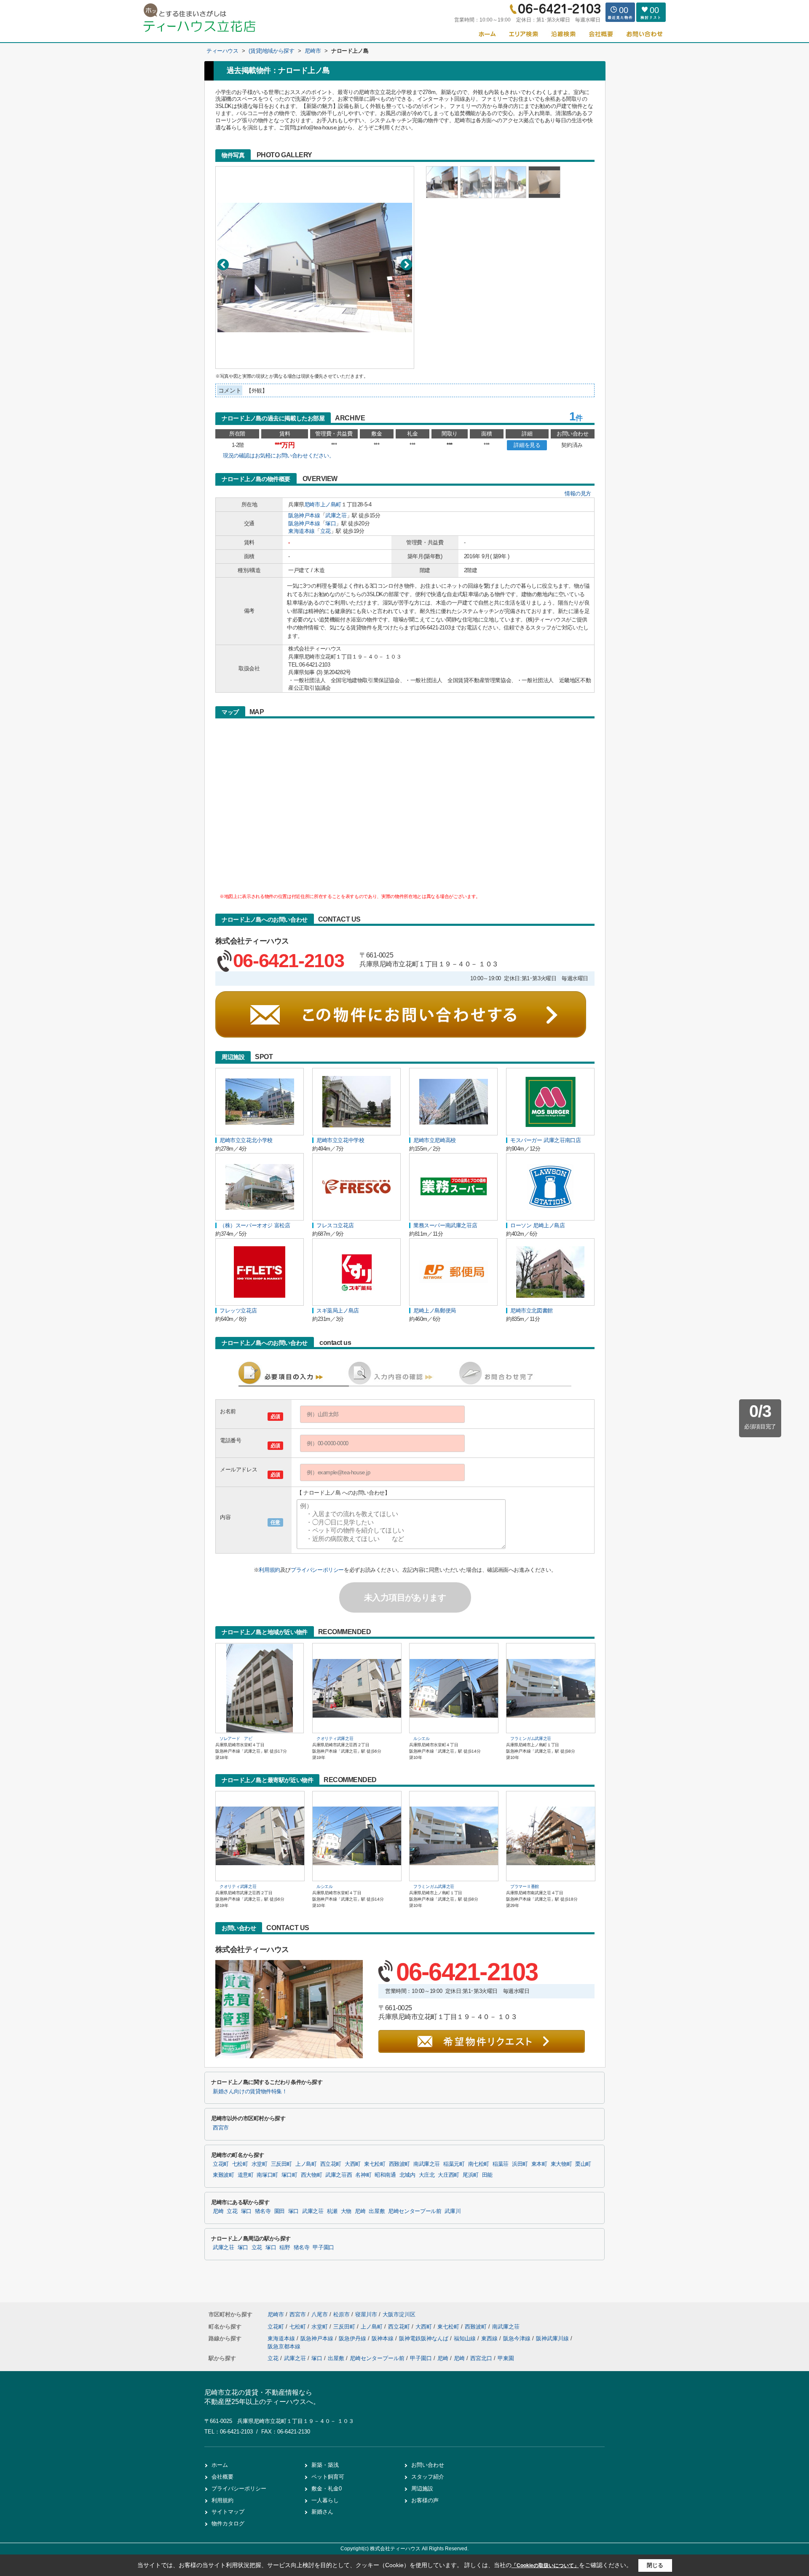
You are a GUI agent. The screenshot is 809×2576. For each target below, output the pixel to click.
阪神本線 (383, 2338)
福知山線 (466, 2338)
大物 (346, 2211)
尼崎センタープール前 (415, 2211)
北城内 (407, 2175)
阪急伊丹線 (353, 2338)
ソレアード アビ (236, 1738)
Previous (223, 265)
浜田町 (520, 2164)
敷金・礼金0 (327, 2489)
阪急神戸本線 (304, 515)
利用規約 (269, 1570)
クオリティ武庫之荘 (335, 1738)
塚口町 (289, 2175)
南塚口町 (267, 2175)
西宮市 (221, 2128)
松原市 (342, 2314)
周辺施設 (422, 2489)
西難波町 (400, 2164)
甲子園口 (323, 2248)
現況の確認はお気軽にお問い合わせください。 (279, 456)
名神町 (363, 2175)
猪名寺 (263, 2211)
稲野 (285, 2248)
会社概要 (222, 2477)
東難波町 (224, 2175)
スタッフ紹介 (428, 2477)
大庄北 (427, 2175)
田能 (487, 2175)
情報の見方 (578, 493)
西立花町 (331, 2164)
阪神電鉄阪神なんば (425, 2338)
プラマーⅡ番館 (525, 1886)
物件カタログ (228, 2524)
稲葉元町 (454, 2164)
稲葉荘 (501, 2164)
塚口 (331, 523)
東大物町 (561, 2164)
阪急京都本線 (284, 2346)
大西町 (353, 2164)
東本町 (539, 2164)
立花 (325, 531)
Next (406, 265)
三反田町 (282, 2164)
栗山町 (583, 2164)
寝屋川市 (366, 2314)
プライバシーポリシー (317, 1570)
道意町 (246, 2175)
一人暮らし (325, 2500)
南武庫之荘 (427, 2164)
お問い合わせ (428, 2465)
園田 (280, 2211)
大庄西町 (449, 2175)
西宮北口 (481, 2358)
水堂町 (260, 2164)
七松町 (240, 2164)
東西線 (490, 2338)
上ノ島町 (331, 504)
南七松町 (479, 2164)
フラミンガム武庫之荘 (531, 1738)
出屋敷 (377, 2211)
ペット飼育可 (328, 2477)
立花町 (221, 2164)
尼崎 (218, 2211)
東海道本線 (301, 531)
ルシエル (422, 1738)
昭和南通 (385, 2175)
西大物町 (312, 2175)
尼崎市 (312, 504)
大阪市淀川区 (399, 2314)
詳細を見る (527, 445)
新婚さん (322, 2512)
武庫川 (453, 2211)
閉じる (655, 2565)
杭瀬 (332, 2211)
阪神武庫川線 (553, 2338)
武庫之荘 (336, 515)
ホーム (220, 2465)
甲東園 (506, 2358)
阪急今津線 (518, 2338)
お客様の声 (425, 2500)
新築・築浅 (325, 2465)
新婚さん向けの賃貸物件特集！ (250, 2092)
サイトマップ (228, 2512)
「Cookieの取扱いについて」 (545, 2565)
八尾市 (320, 2314)
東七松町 (375, 2164)
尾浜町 (471, 2175)
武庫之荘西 (339, 2175)
